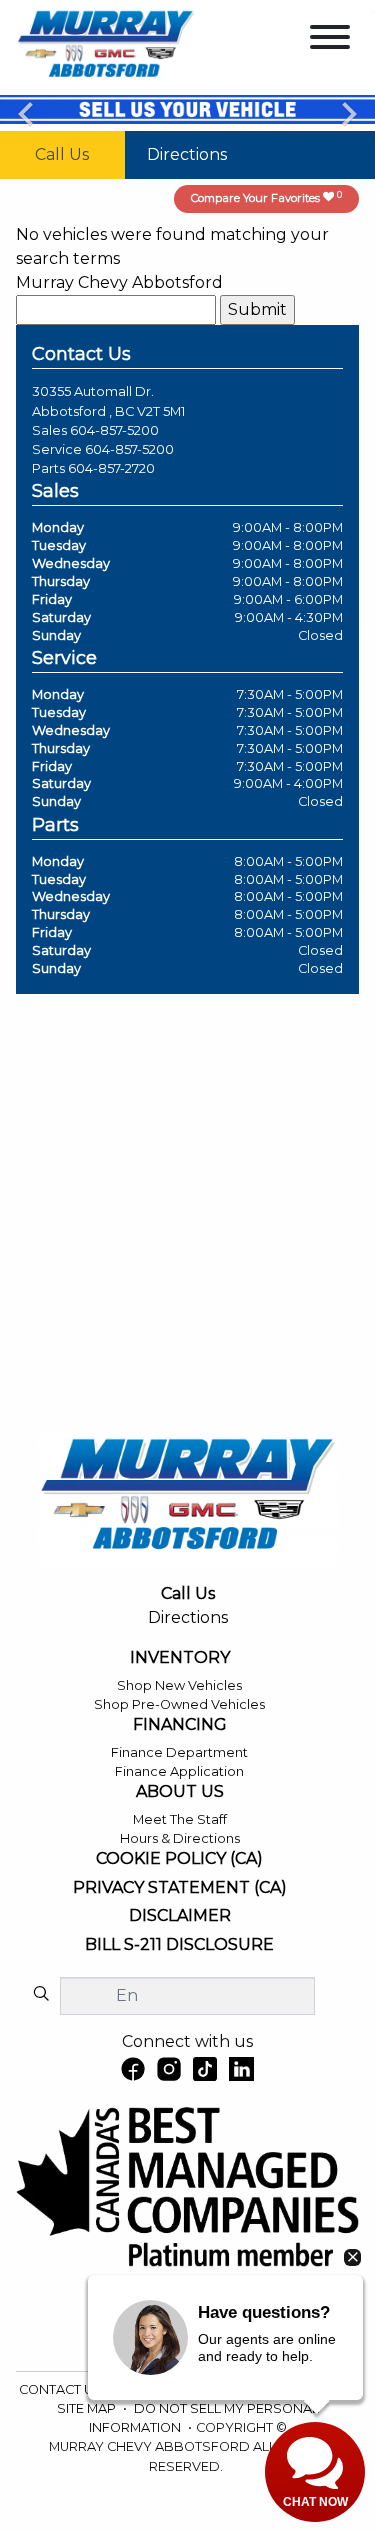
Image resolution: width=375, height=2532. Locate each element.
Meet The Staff (180, 1819)
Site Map (88, 2408)
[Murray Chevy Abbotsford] (106, 46)
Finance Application (179, 1771)
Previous (26, 113)
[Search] (41, 1995)
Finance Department (179, 1752)
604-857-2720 (111, 468)
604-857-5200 (114, 430)
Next (349, 113)
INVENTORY (180, 1658)
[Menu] (330, 40)
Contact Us (62, 2389)
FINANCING (180, 1725)
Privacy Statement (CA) (180, 1888)
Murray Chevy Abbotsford (119, 282)
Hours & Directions (180, 1838)
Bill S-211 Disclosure (179, 1945)
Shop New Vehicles (179, 1685)
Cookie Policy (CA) (179, 1859)
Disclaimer (180, 1916)
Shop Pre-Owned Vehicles (179, 1704)
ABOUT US (180, 1792)
